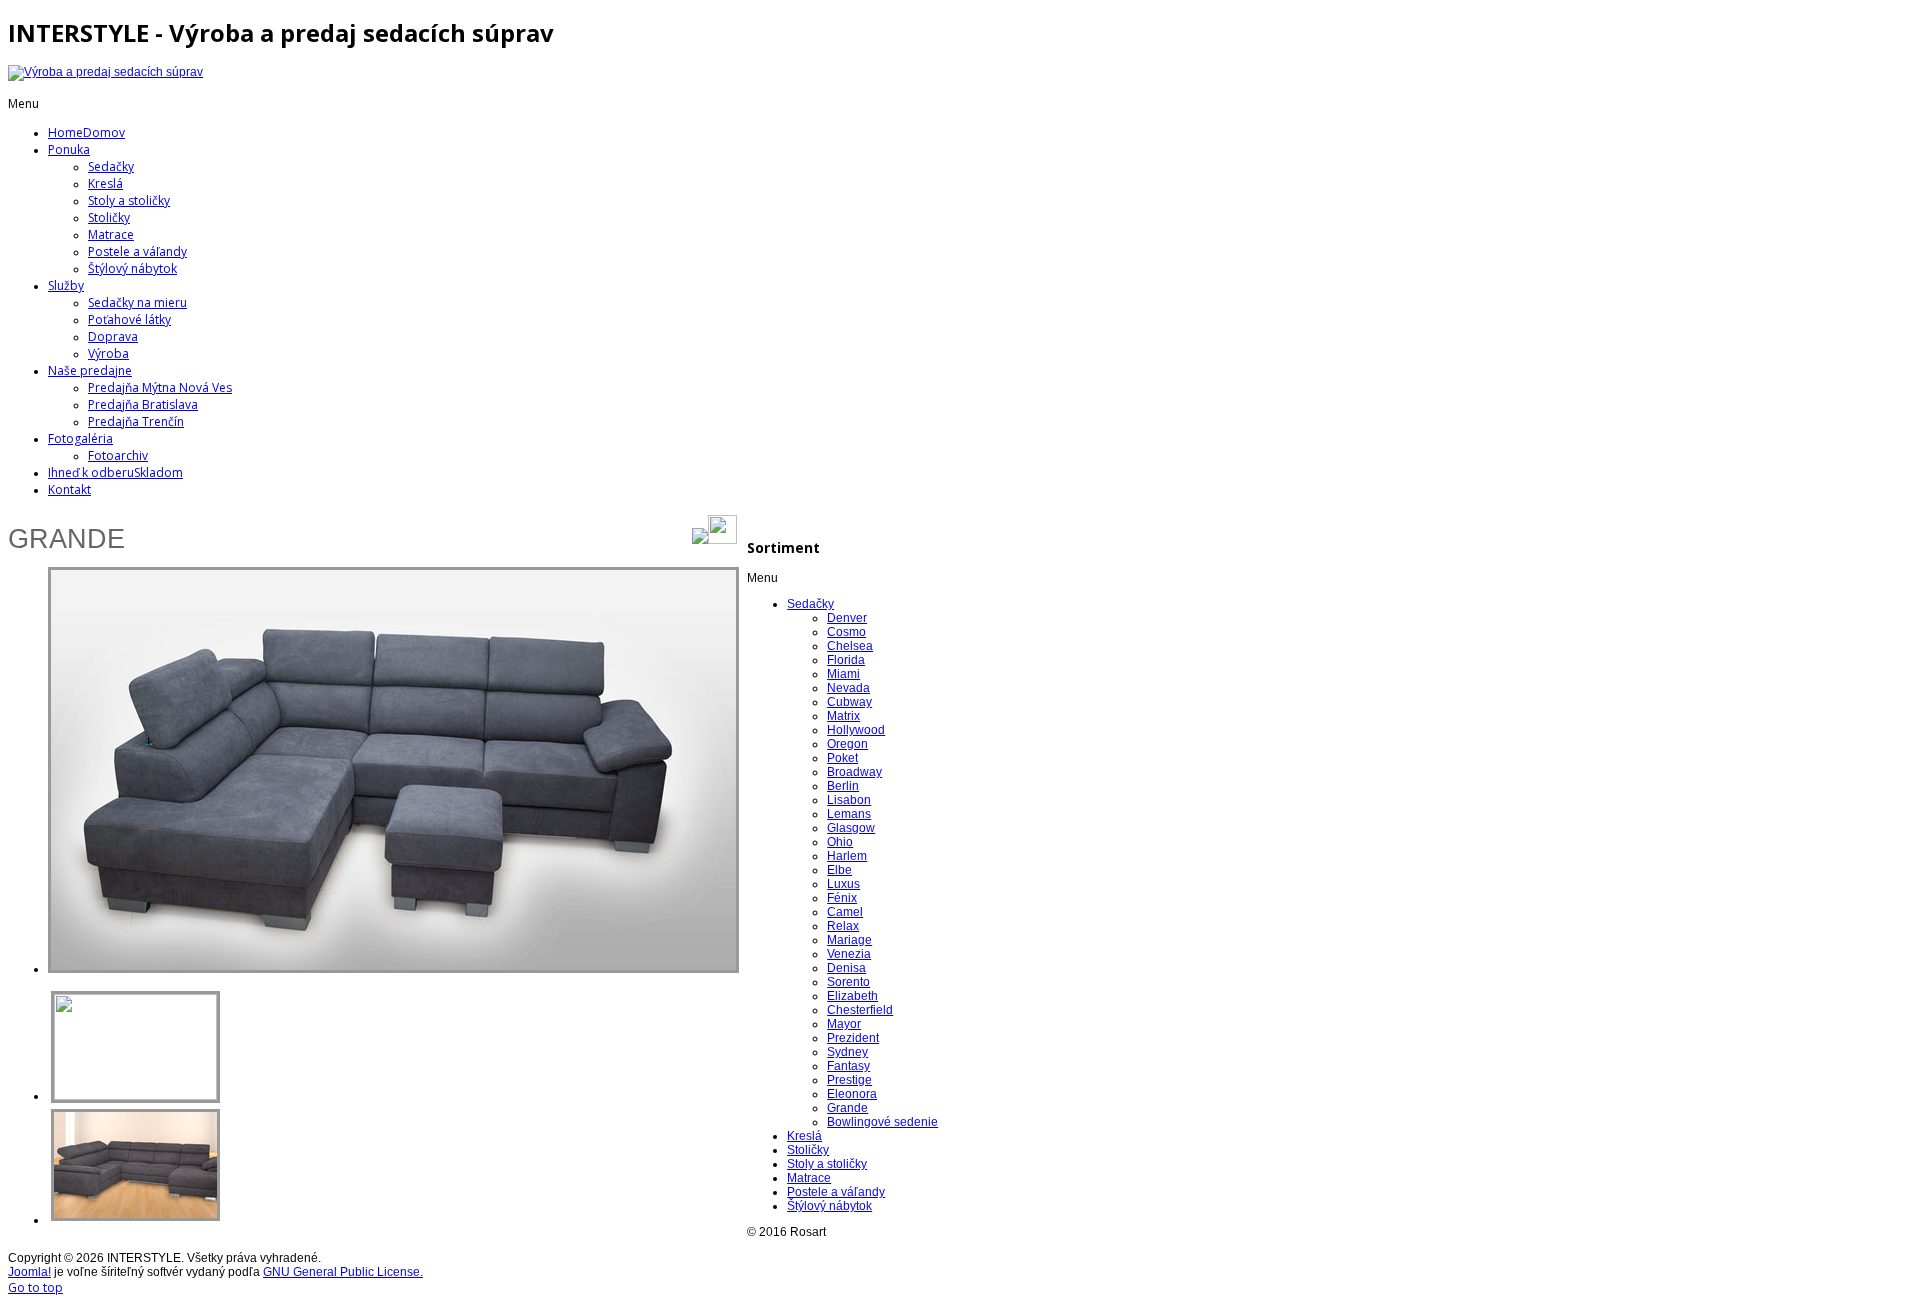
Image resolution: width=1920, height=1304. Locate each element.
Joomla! (29, 1272)
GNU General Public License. (343, 1272)
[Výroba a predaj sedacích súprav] (105, 72)
